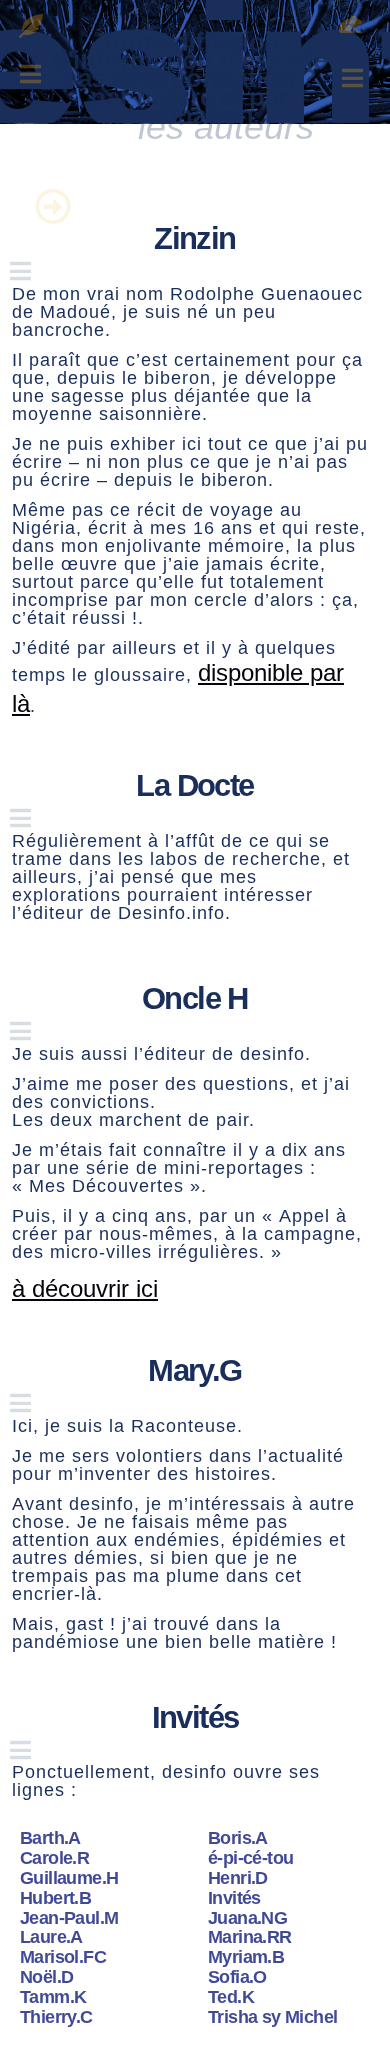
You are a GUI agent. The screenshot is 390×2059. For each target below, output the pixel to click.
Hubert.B (55, 1898)
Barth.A (50, 1838)
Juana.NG (247, 1918)
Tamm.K (53, 1997)
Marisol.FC (63, 1957)
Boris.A (238, 1838)
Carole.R (54, 1858)
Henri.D (238, 1878)
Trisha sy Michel (272, 2017)
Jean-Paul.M (69, 1918)
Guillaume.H (69, 1878)
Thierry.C (56, 2017)
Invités (234, 1898)
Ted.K (231, 1997)
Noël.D (46, 1977)
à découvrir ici (85, 1288)
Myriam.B (246, 1957)
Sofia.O (237, 1977)
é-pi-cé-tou (250, 1858)
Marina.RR (250, 1937)
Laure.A (51, 1937)
